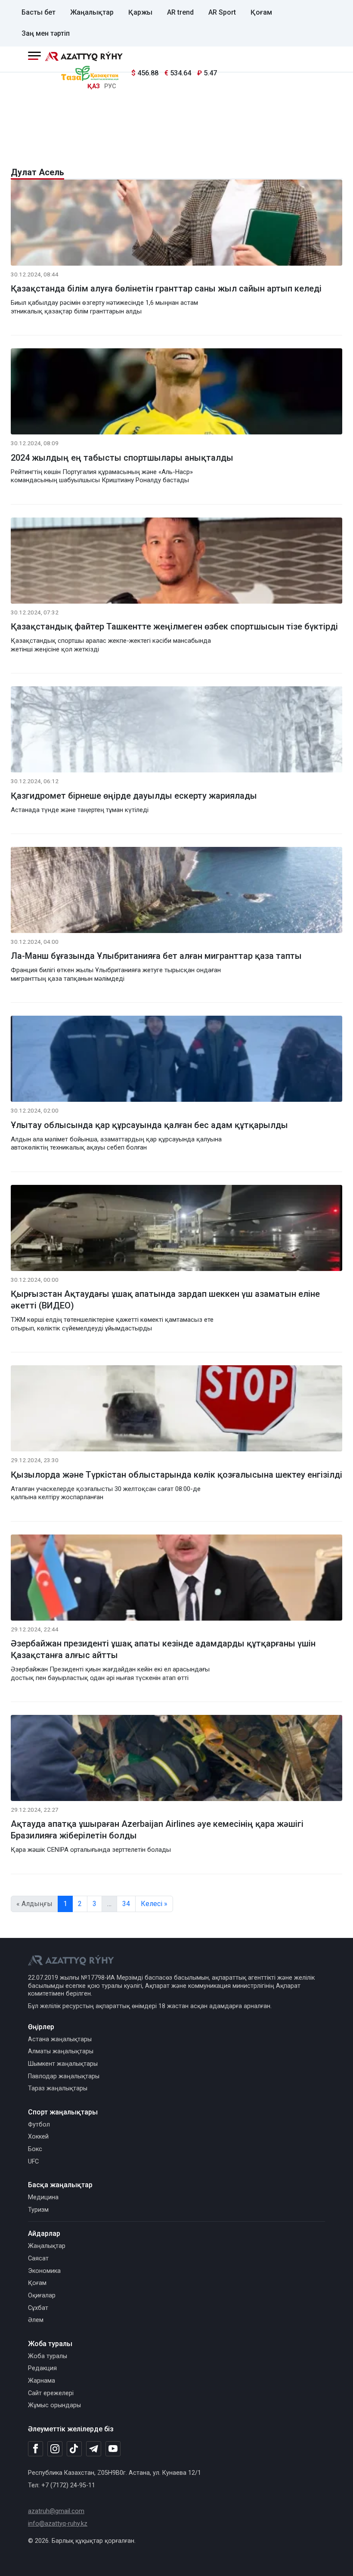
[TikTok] (74, 2449)
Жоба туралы (48, 2356)
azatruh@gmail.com (56, 2511)
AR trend (180, 12)
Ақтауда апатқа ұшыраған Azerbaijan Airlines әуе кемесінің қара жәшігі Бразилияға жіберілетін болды (157, 1830)
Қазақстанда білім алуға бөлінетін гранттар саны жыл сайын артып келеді (166, 288)
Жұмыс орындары (54, 2405)
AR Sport (222, 12)
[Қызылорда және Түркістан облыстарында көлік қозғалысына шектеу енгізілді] (176, 1410)
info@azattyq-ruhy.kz (58, 2524)
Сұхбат (38, 2308)
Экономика (44, 2271)
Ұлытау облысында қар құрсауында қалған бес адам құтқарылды (149, 1125)
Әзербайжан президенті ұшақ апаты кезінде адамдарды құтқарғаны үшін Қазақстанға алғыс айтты (163, 1649)
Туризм (38, 2210)
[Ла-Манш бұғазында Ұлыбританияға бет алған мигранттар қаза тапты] (176, 891)
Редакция (42, 2368)
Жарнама (42, 2381)
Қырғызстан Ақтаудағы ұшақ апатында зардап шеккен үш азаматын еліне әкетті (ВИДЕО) (165, 1300)
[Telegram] (94, 2449)
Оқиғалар (42, 2295)
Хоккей (38, 2137)
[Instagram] (55, 2449)
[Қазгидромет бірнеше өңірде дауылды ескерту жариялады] (176, 731)
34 (126, 1904)
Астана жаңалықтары (60, 2039)
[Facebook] (36, 2449)
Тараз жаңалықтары (58, 2088)
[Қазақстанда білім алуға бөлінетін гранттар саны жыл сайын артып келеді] (176, 224)
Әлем (36, 2320)
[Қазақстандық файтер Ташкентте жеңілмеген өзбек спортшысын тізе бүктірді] (176, 562)
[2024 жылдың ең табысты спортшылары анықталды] (176, 393)
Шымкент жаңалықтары (63, 2064)
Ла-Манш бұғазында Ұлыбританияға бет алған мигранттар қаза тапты (156, 956)
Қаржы (140, 12)
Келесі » (154, 1904)
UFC (33, 2162)
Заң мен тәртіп (46, 33)
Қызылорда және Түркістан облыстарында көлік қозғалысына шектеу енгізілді (176, 1475)
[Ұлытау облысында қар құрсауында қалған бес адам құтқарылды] (176, 1061)
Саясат (38, 2258)
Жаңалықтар (92, 12)
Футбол (39, 2125)
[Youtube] (113, 2449)
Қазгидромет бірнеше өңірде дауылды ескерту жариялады (134, 796)
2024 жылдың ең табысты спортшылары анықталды (122, 458)
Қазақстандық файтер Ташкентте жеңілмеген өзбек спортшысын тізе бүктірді (174, 626)
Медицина (43, 2197)
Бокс (35, 2149)
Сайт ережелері (51, 2393)
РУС (110, 86)
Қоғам (261, 12)
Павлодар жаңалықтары (64, 2076)
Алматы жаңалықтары (61, 2051)
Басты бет (39, 12)
